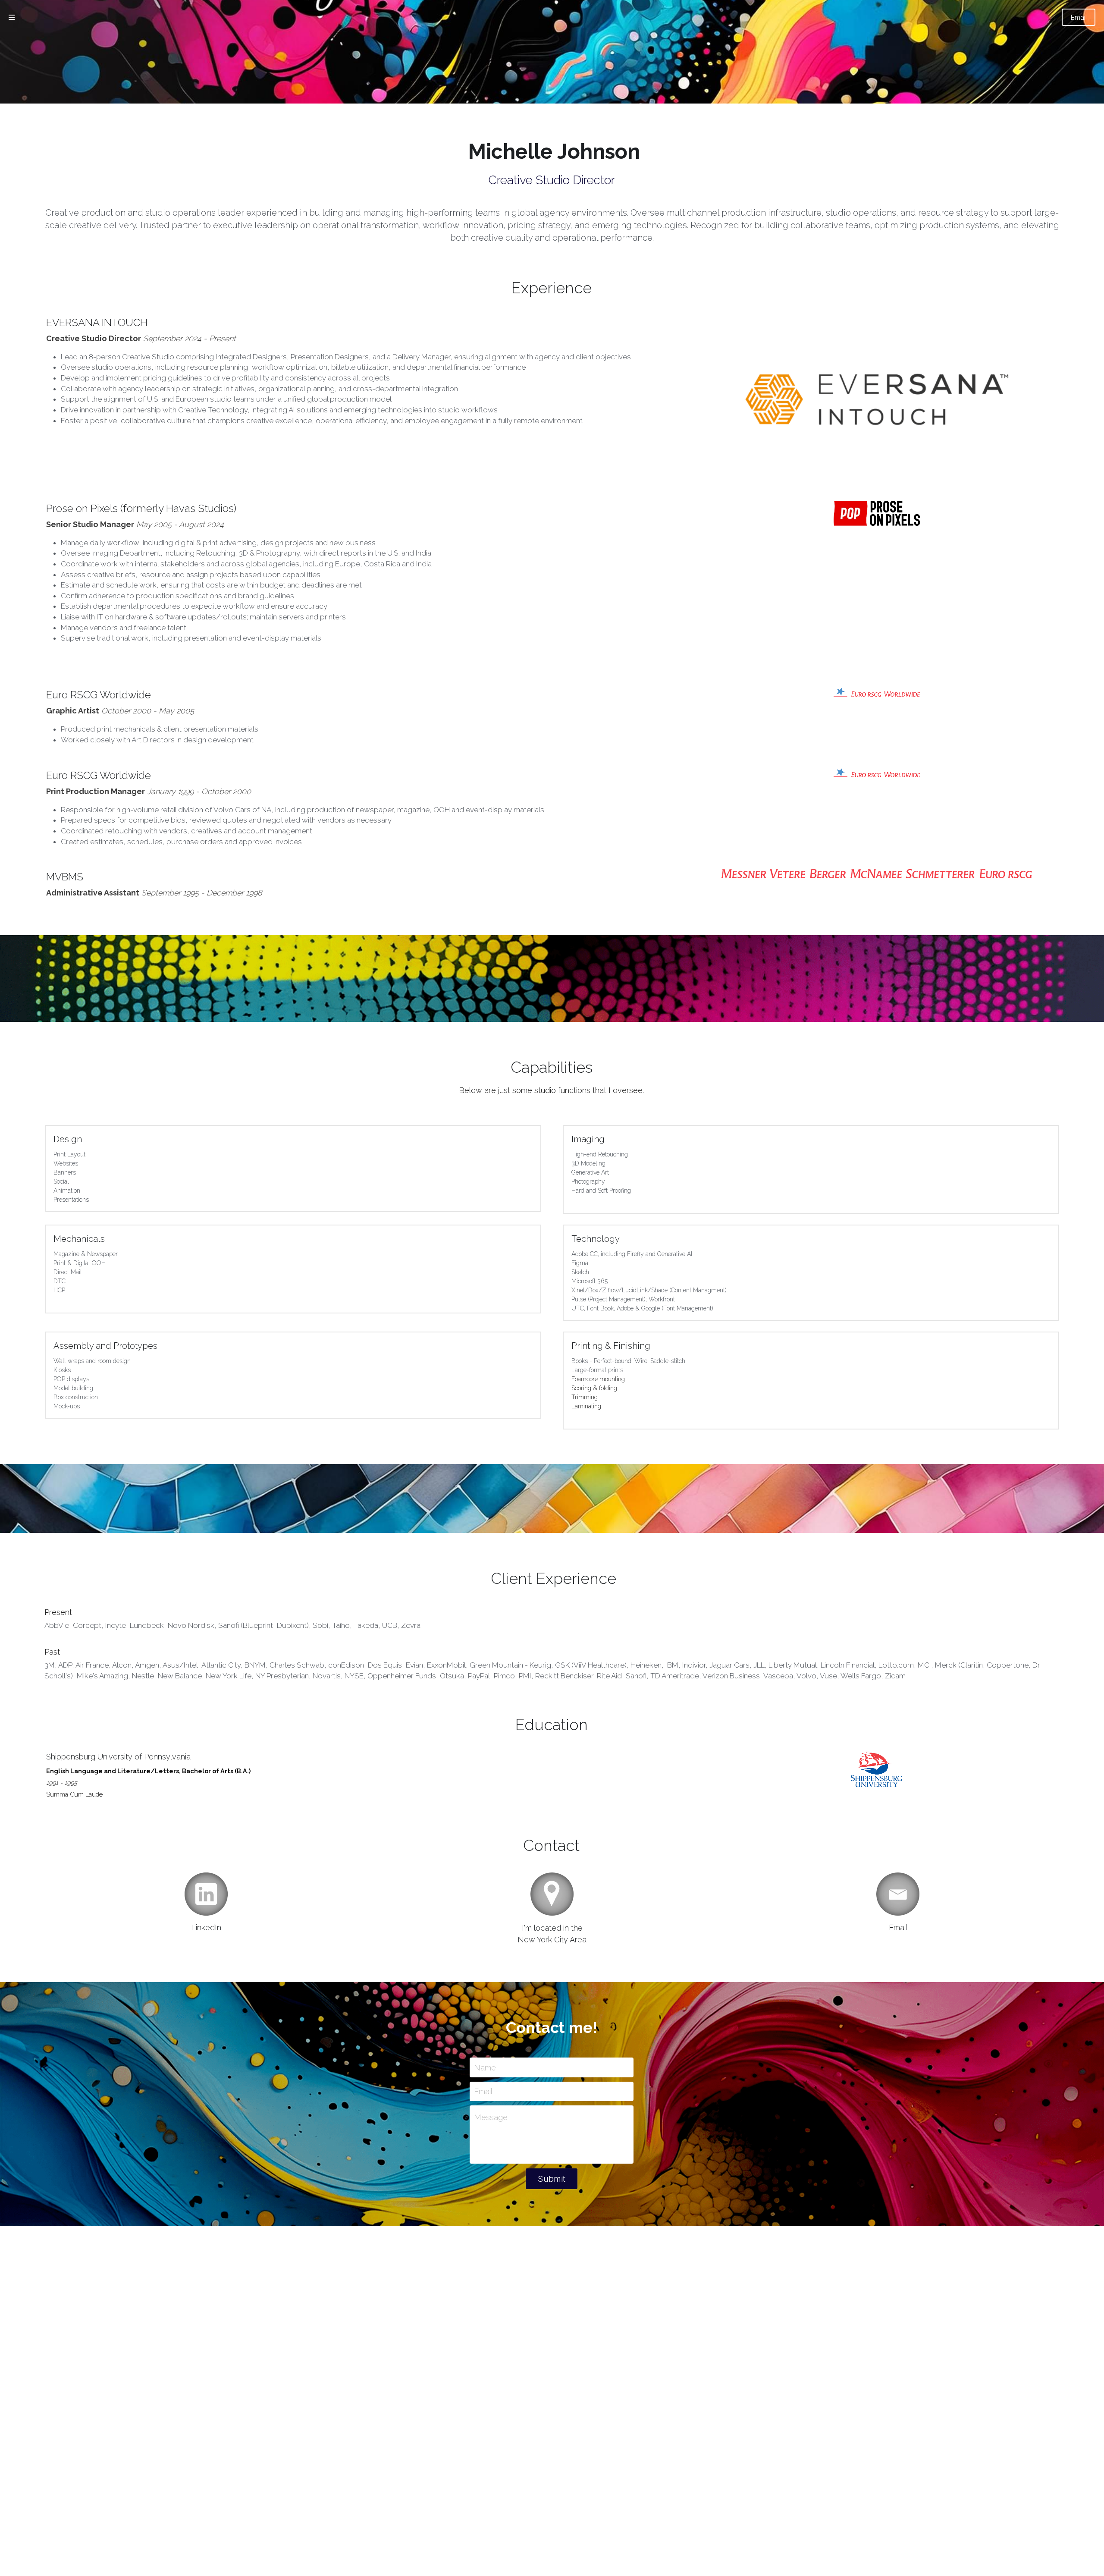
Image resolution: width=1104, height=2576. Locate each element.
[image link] (877, 513)
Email (1079, 17)
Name (485, 2067)
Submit (552, 2179)
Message (491, 2117)
